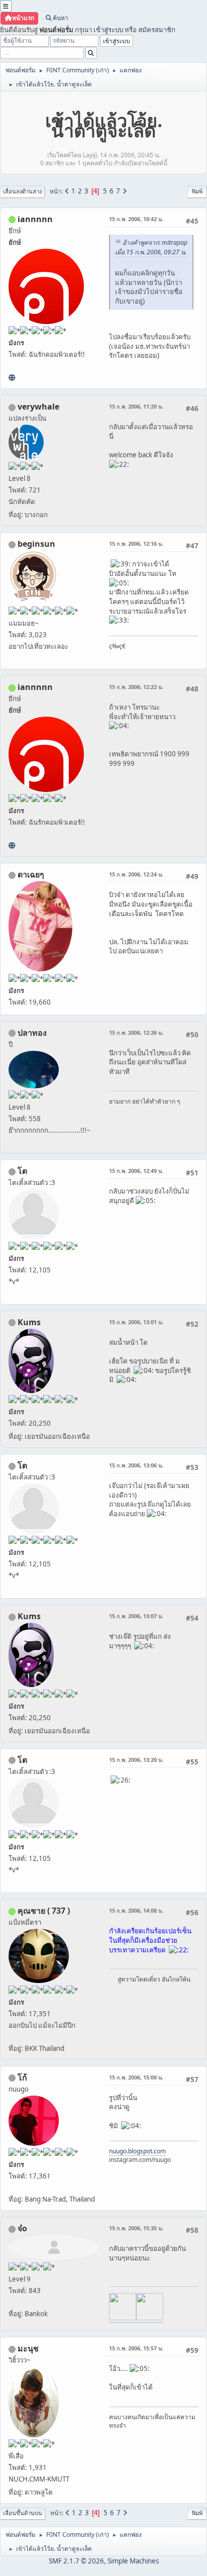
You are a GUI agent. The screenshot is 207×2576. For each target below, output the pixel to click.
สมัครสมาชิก (157, 30)
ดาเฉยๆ (31, 874)
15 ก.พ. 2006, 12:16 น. (136, 543)
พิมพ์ (197, 191)
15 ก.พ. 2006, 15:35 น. (136, 2228)
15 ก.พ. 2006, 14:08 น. (136, 1910)
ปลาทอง (32, 1033)
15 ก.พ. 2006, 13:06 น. (136, 1465)
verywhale (38, 407)
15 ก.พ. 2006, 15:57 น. (136, 2348)
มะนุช (28, 2348)
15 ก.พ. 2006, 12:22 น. (136, 687)
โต (22, 1171)
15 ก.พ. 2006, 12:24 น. (136, 874)
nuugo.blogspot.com (137, 2151)
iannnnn (35, 219)
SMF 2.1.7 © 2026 (76, 2561)
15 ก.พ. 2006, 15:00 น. (136, 2077)
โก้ (22, 2077)
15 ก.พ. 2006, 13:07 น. (136, 1616)
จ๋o (22, 2228)
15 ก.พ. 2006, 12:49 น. (136, 1171)
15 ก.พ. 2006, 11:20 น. (136, 406)
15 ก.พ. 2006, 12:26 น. (136, 1032)
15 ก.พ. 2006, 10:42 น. (136, 219)
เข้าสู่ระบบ (108, 30)
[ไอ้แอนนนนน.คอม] (12, 377)
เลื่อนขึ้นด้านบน (23, 2513)
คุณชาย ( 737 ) (44, 1911)
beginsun (36, 544)
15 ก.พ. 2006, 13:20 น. (136, 1760)
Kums (29, 1322)
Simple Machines (133, 2561)
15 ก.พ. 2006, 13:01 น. (136, 1322)
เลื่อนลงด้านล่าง (22, 191)
